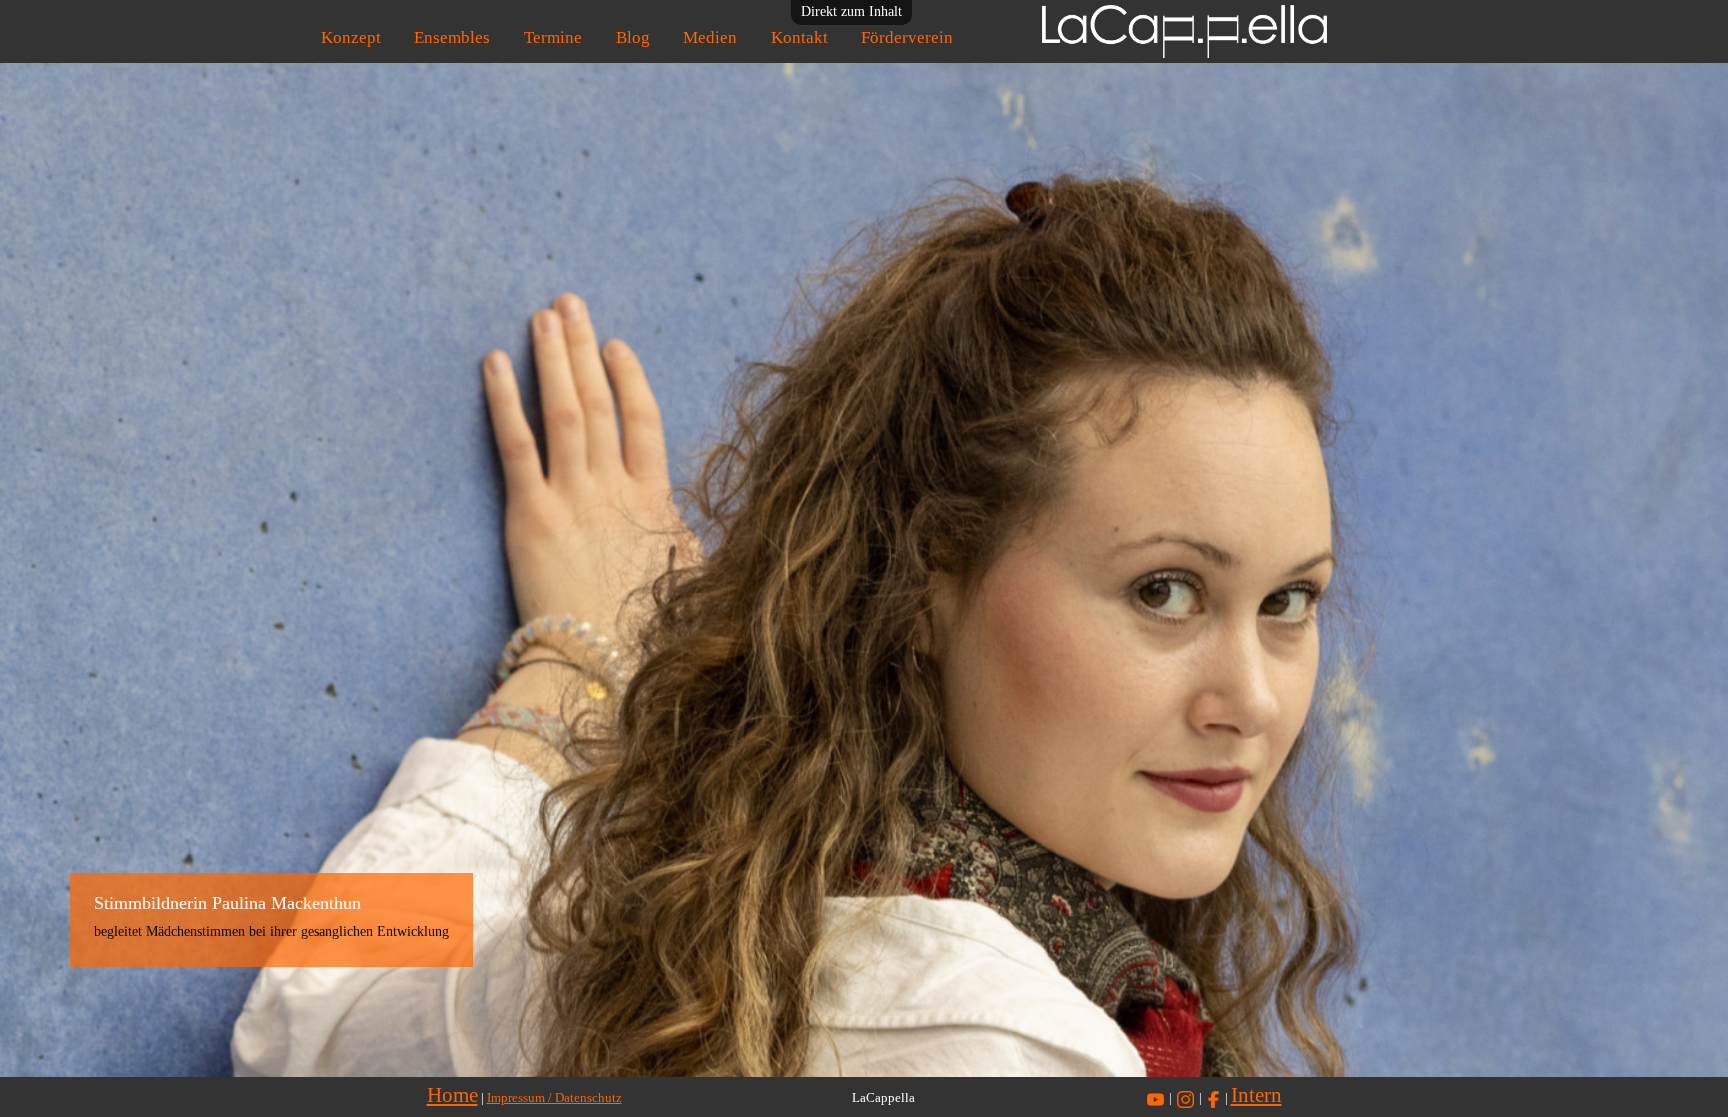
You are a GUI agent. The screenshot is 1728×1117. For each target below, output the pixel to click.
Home (452, 1095)
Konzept (351, 37)
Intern (1256, 1095)
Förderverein (907, 37)
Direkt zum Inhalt (851, 11)
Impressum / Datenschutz (554, 1098)
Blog (633, 37)
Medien (710, 37)
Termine (553, 37)
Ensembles (452, 37)
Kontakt (799, 37)
